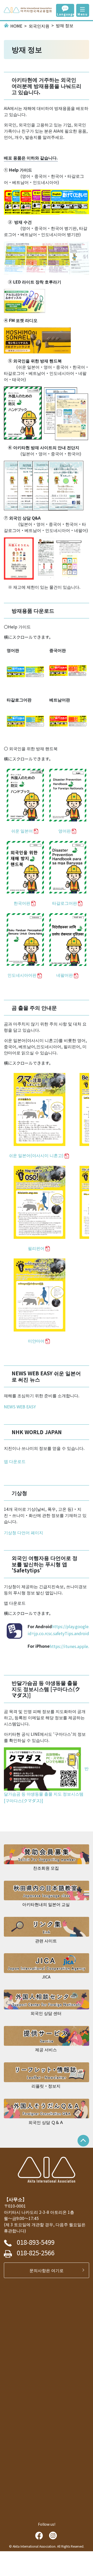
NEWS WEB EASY (20, 1407)
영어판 (65, 831)
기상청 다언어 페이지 (24, 1532)
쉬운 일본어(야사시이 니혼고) (36, 1155)
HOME (16, 26)
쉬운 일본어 (22, 831)
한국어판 (22, 903)
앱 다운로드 (15, 1461)
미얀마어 (36, 1341)
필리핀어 (36, 1248)
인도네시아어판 (22, 975)
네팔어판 (65, 975)
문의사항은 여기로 (49, 2270)
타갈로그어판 (65, 903)
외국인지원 (39, 26)
